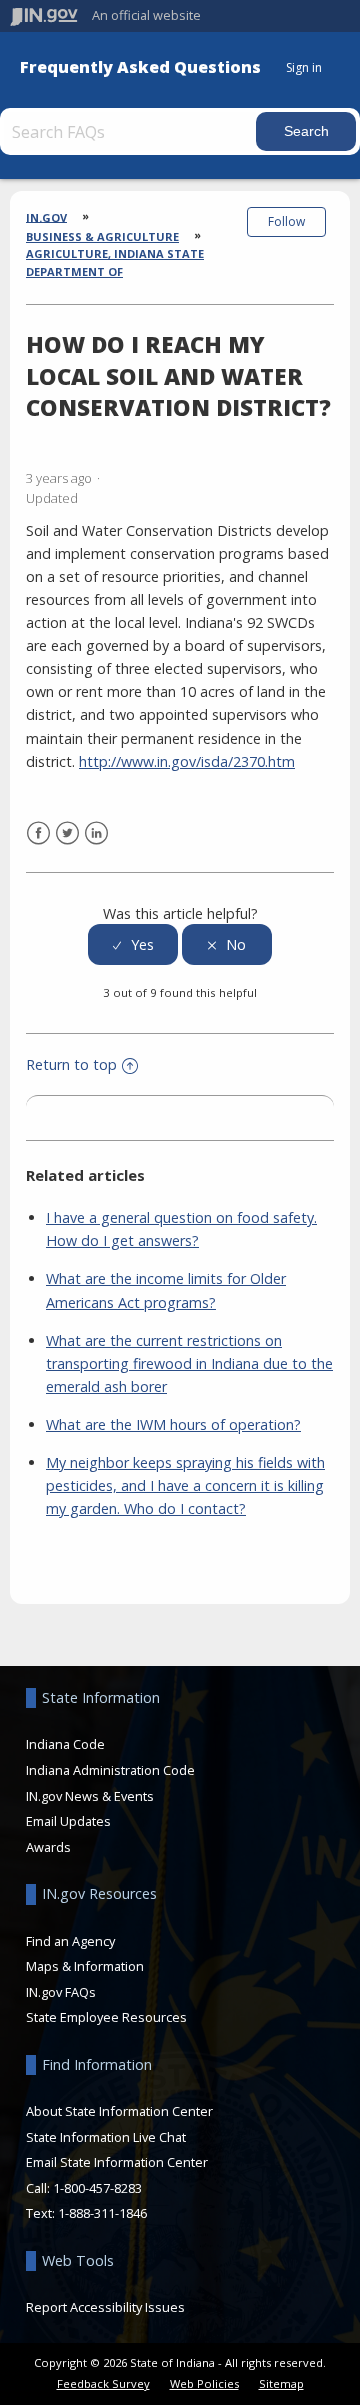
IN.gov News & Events (90, 1796)
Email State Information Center (117, 2162)
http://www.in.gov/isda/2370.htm (187, 761)
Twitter (67, 833)
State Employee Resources (106, 2017)
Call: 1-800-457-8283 (84, 2188)
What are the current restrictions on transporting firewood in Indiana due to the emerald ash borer (189, 1363)
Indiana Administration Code (110, 1770)
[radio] (133, 944)
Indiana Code (65, 1744)
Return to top (71, 1064)
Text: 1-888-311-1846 (86, 2213)
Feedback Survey (103, 2383)
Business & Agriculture (102, 236)
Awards (48, 1847)
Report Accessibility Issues (105, 2307)
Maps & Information (85, 1966)
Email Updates (68, 1821)
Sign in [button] (304, 67)
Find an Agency (70, 1941)
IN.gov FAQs (61, 1992)
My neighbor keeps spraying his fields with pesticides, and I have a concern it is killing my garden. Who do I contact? (185, 1485)
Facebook (38, 833)
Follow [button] (286, 221)
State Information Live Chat (106, 2137)
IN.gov (46, 216)
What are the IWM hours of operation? (173, 1424)
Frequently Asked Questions (140, 67)
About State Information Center (119, 2111)
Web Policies (204, 2383)
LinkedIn (96, 833)
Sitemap (281, 2383)
